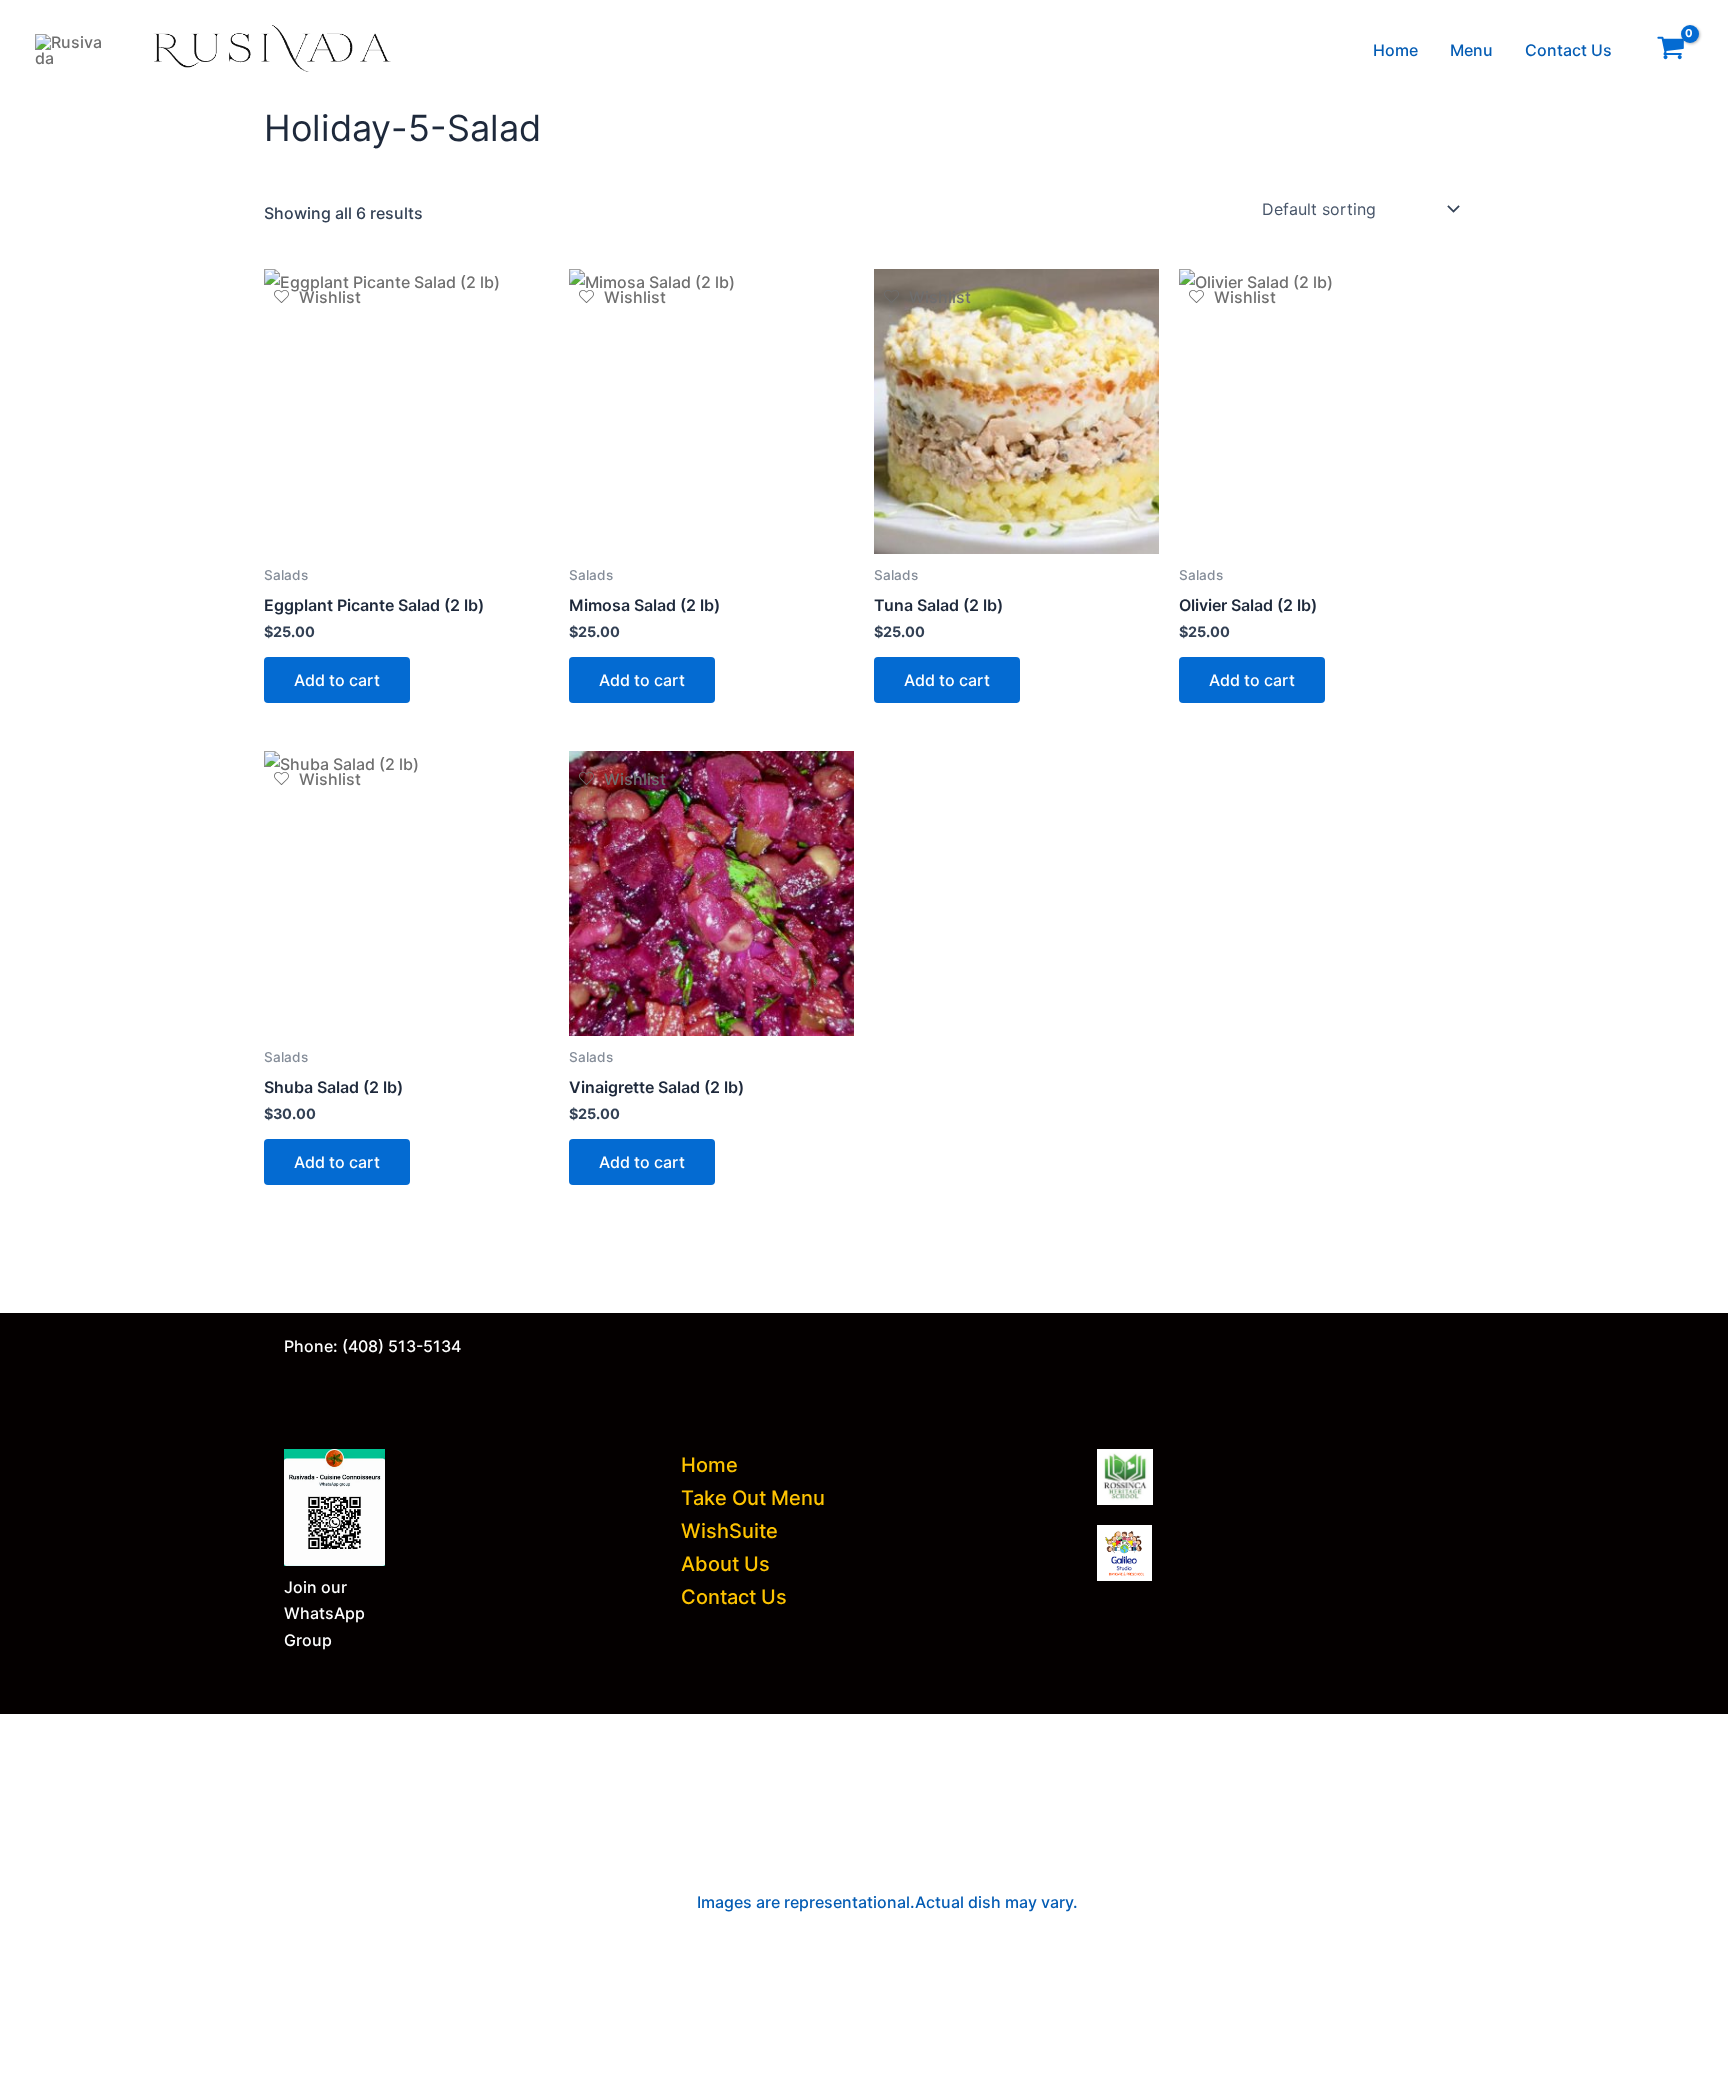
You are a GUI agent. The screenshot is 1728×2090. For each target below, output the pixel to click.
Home (1395, 50)
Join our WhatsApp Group (324, 1613)
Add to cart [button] (337, 680)
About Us (725, 1564)
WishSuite (729, 1531)
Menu (1471, 50)
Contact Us (1568, 50)
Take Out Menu (753, 1498)
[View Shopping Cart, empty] (1670, 50)
